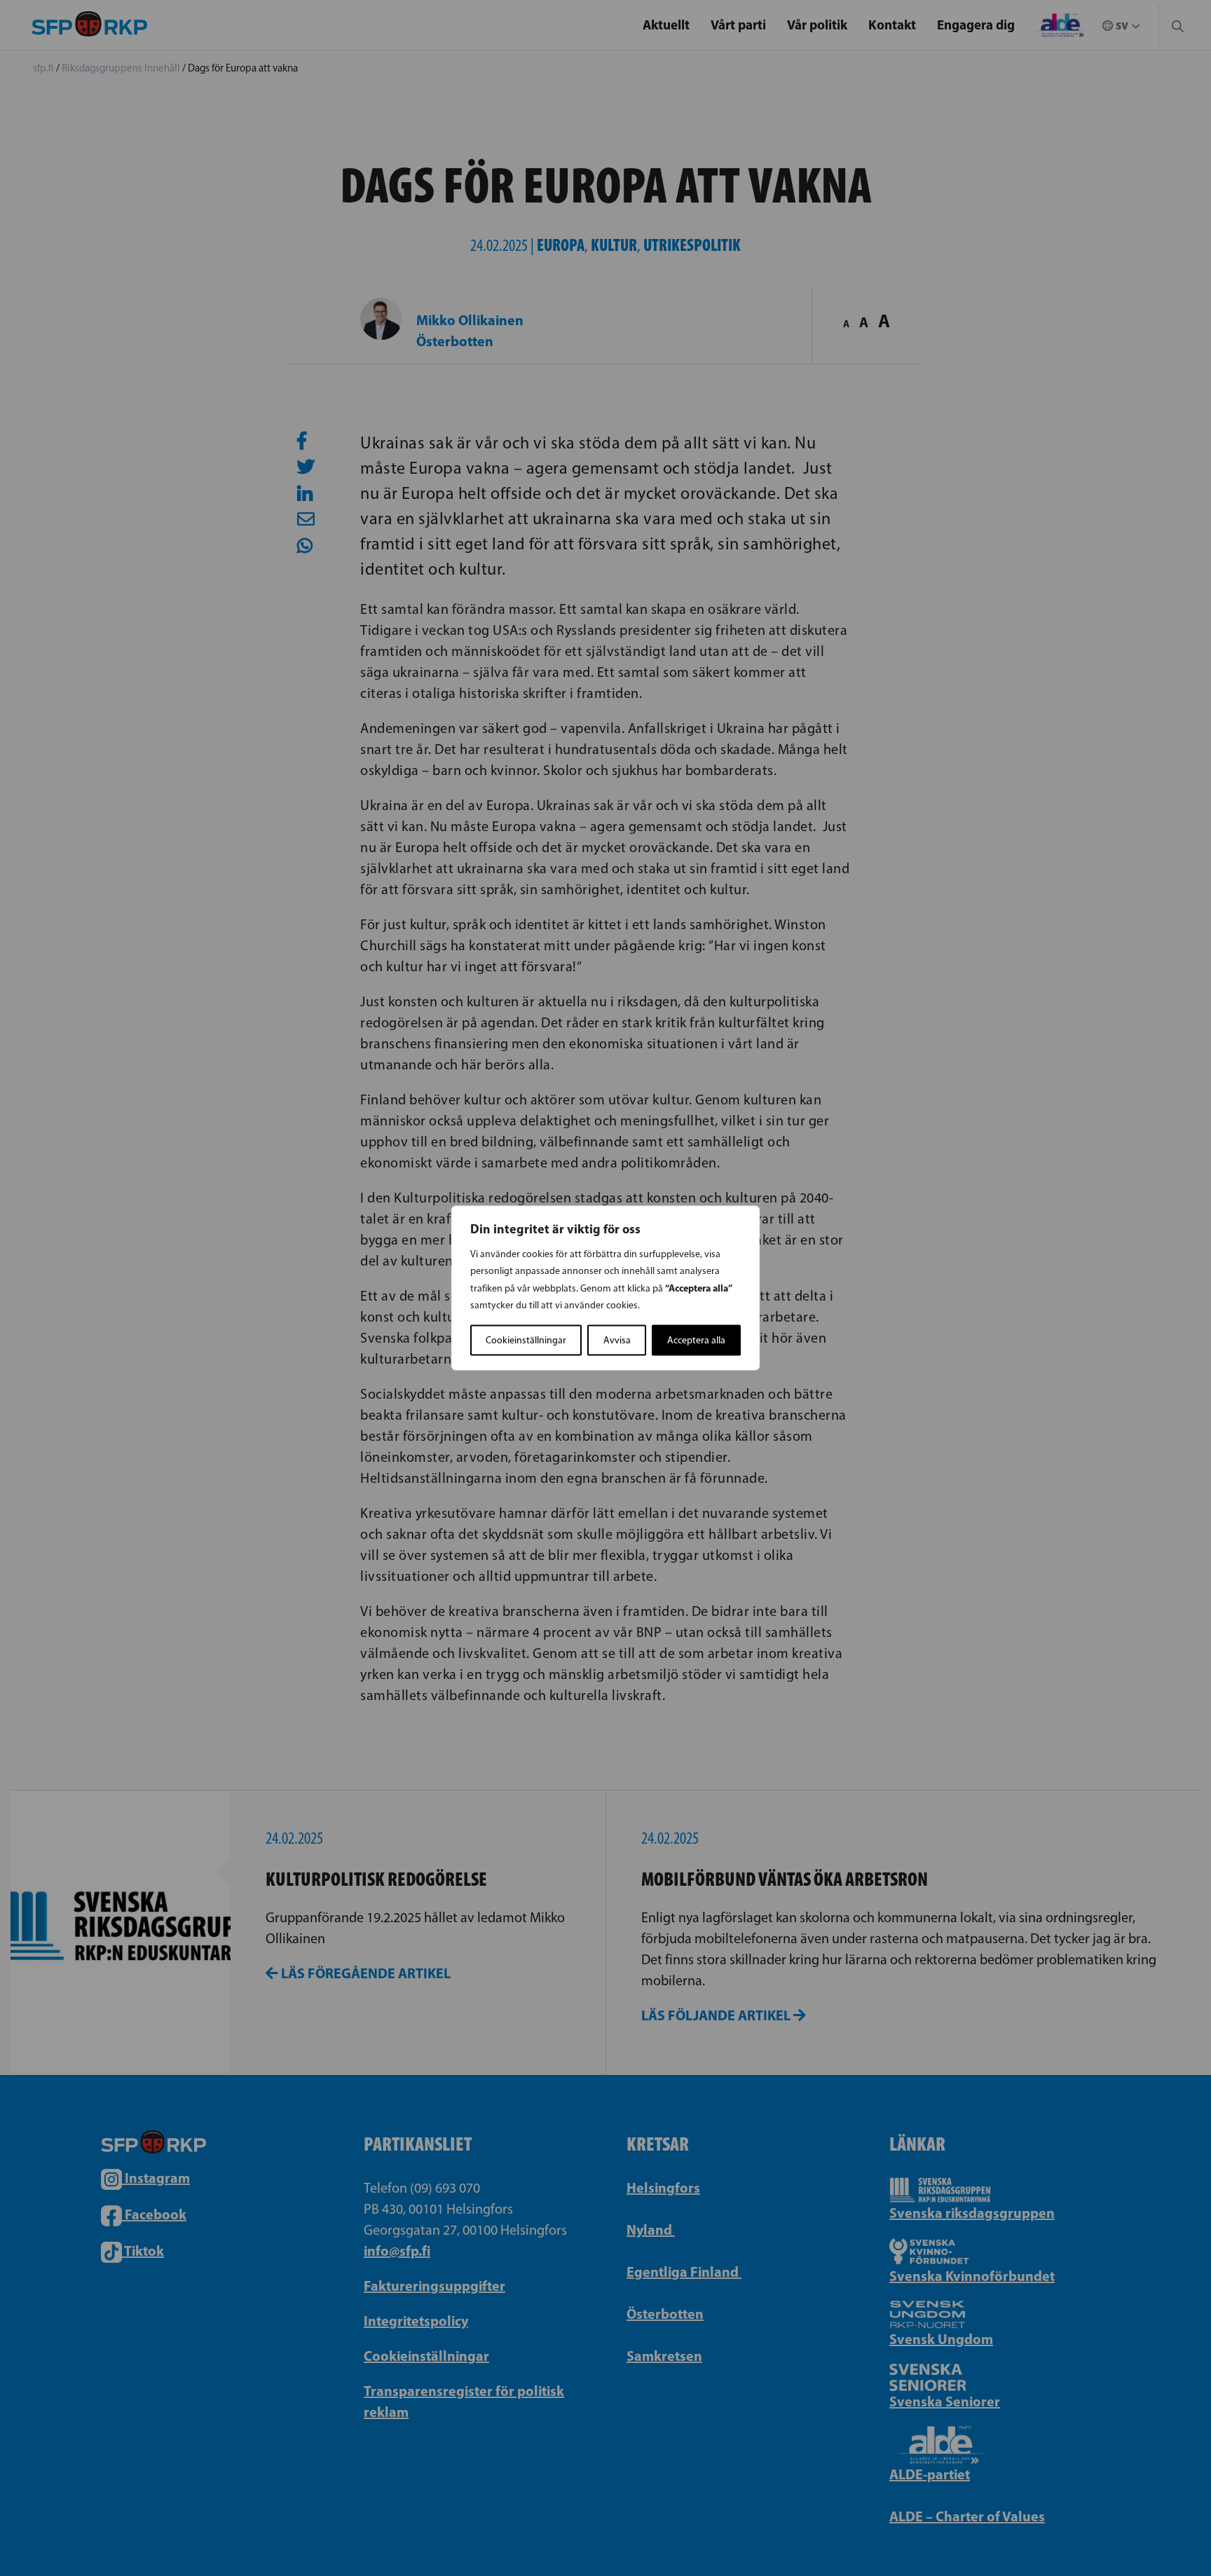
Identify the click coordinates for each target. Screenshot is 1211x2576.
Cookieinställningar (526, 1340)
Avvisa (617, 1340)
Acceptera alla (696, 1340)
